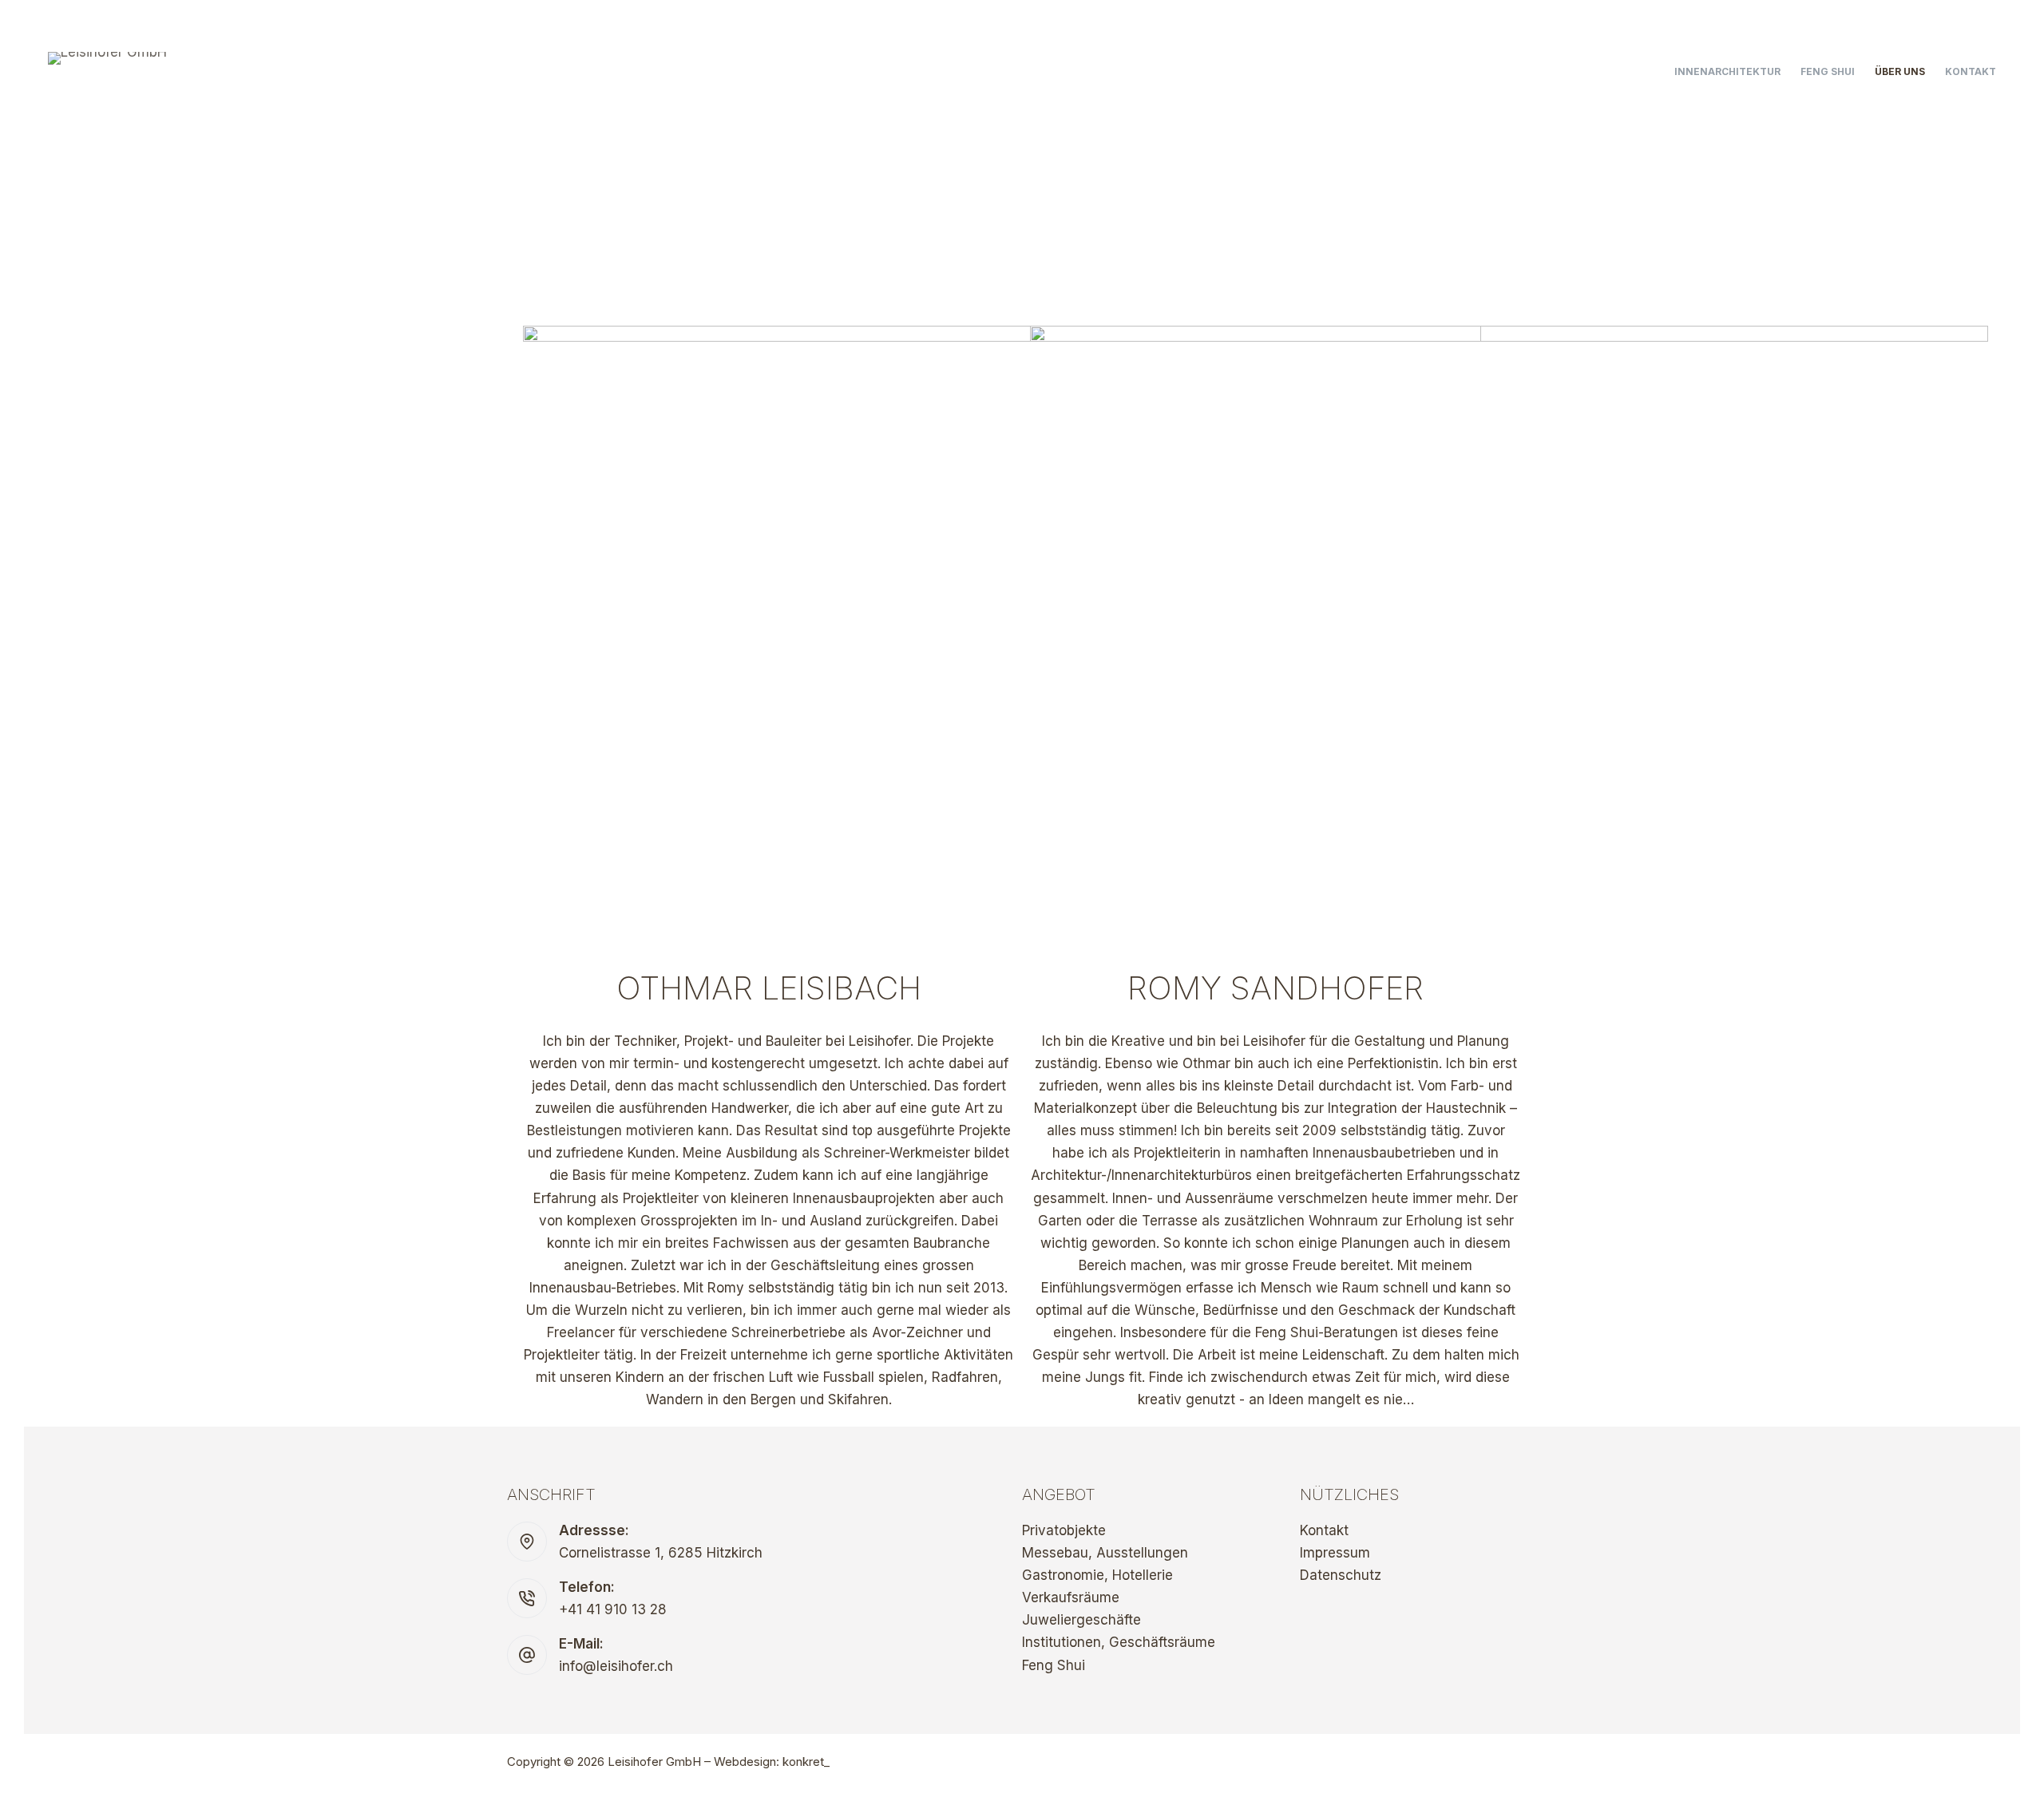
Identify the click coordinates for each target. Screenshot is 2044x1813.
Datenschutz (1341, 1575)
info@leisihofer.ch (616, 1666)
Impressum (1335, 1553)
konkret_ (806, 1762)
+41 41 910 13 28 (613, 1609)
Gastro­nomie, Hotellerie (1097, 1575)
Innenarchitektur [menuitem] (1727, 71)
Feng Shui (1054, 1665)
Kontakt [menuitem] (1971, 71)
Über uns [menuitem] (1900, 71)
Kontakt (1324, 1530)
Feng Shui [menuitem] (1828, 71)
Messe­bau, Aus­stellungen (1105, 1553)
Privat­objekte (1064, 1530)
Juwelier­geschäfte (1081, 1620)
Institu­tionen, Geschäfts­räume (1119, 1642)
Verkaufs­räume (1071, 1597)
